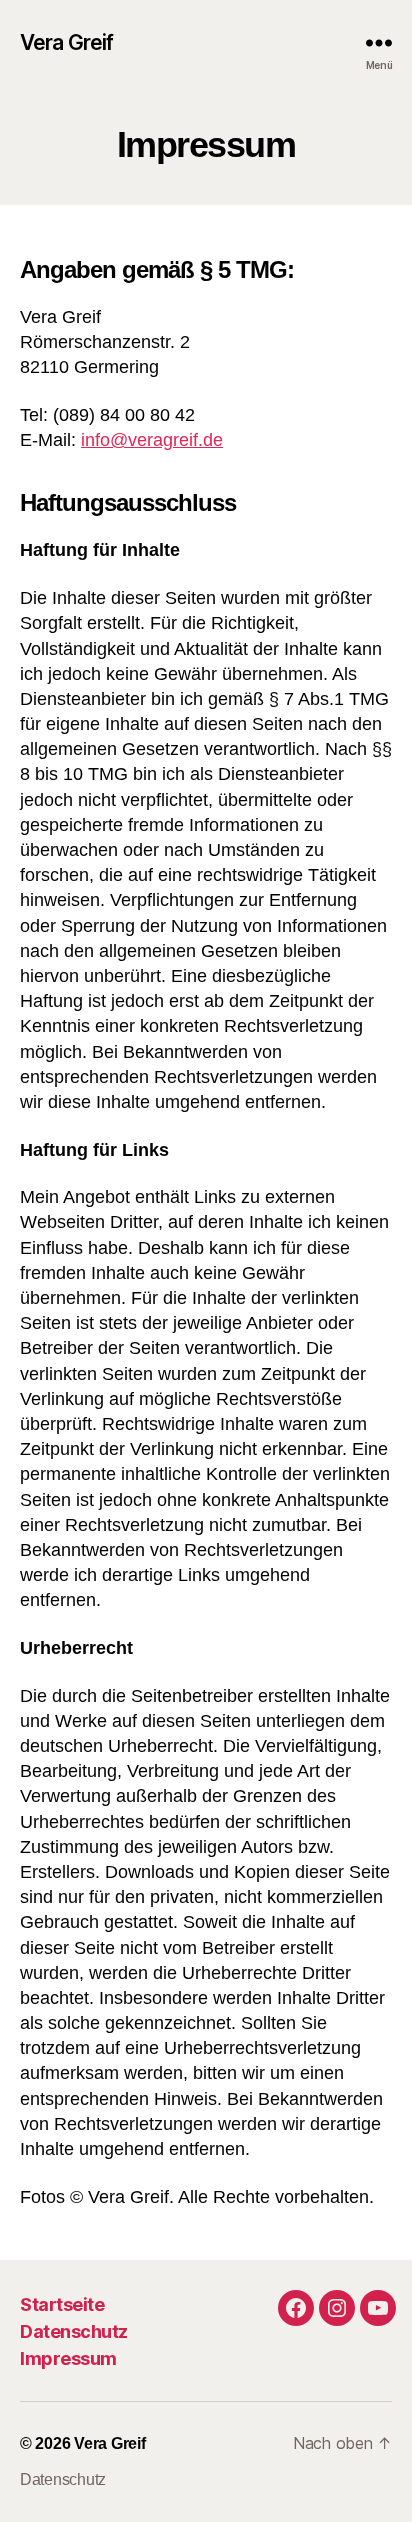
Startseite (62, 2304)
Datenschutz (74, 2331)
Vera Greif (66, 42)
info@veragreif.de (152, 440)
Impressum (68, 2358)
